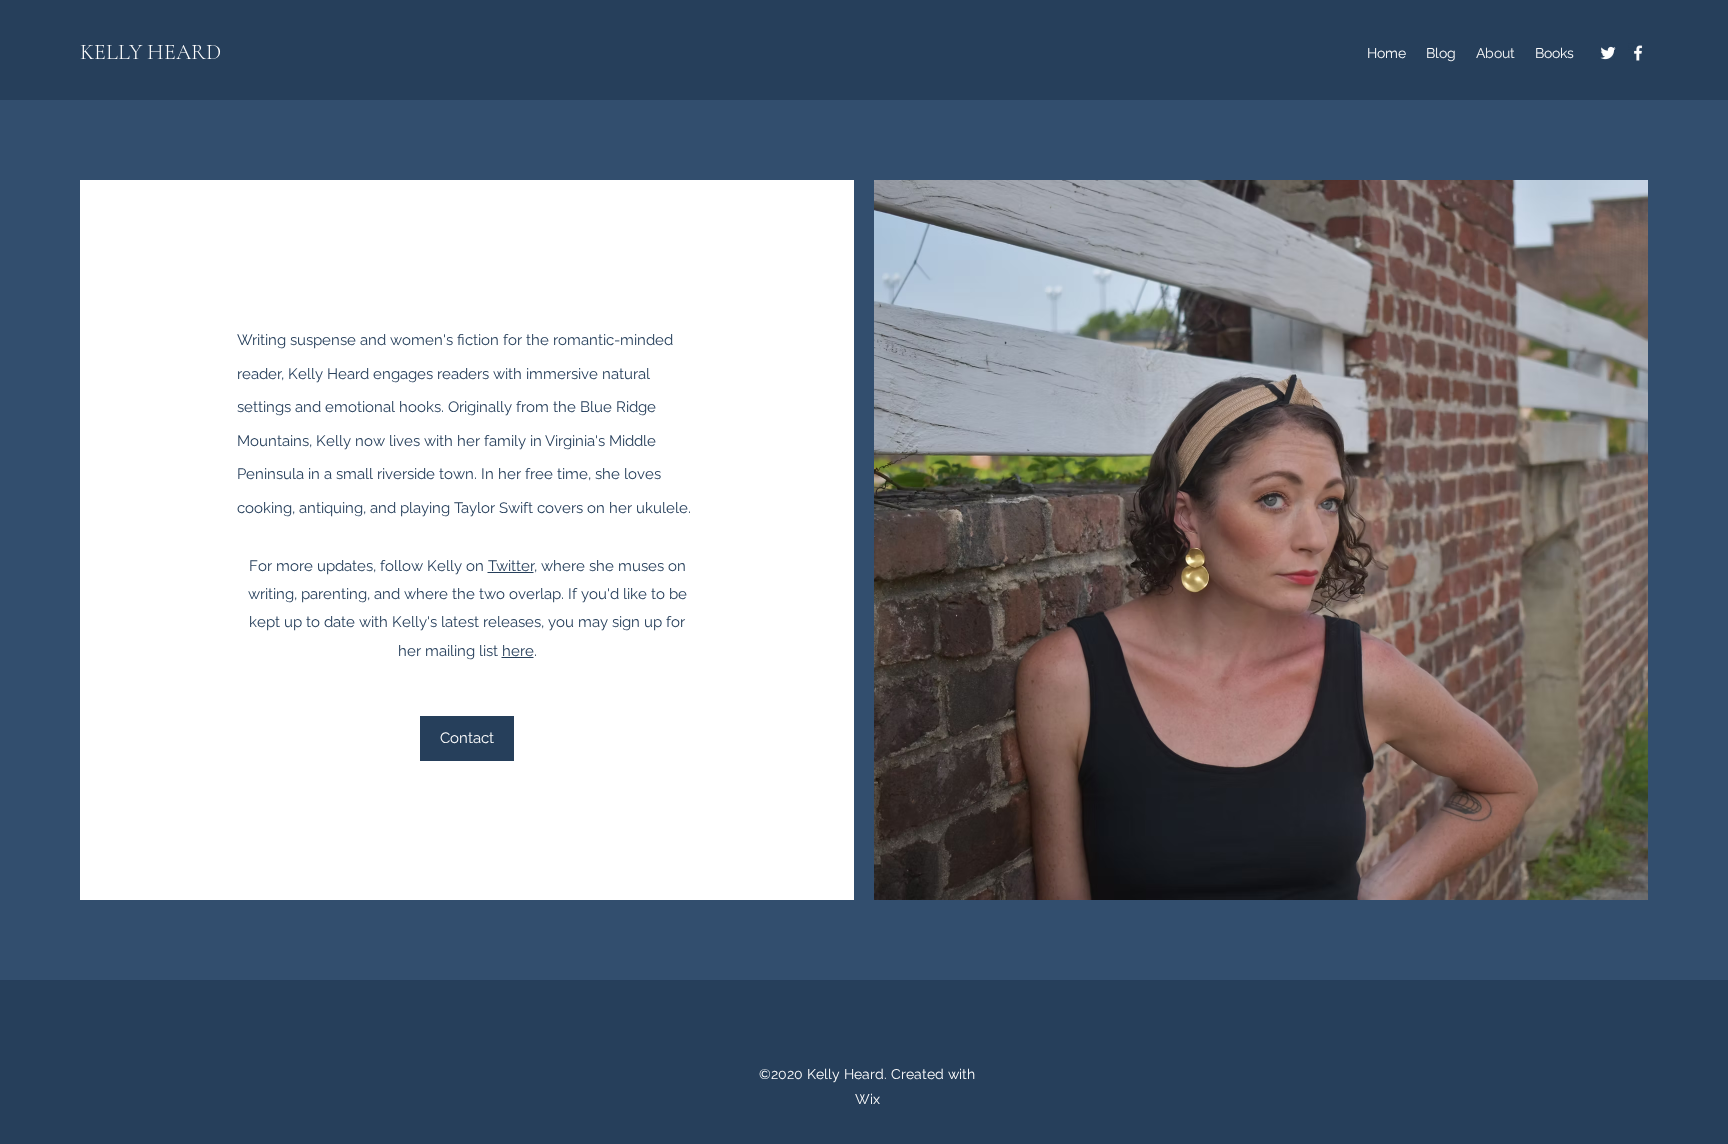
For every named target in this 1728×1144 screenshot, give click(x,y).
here (518, 651)
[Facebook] (1638, 53)
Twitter (511, 566)
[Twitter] (1608, 53)
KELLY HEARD (150, 52)
